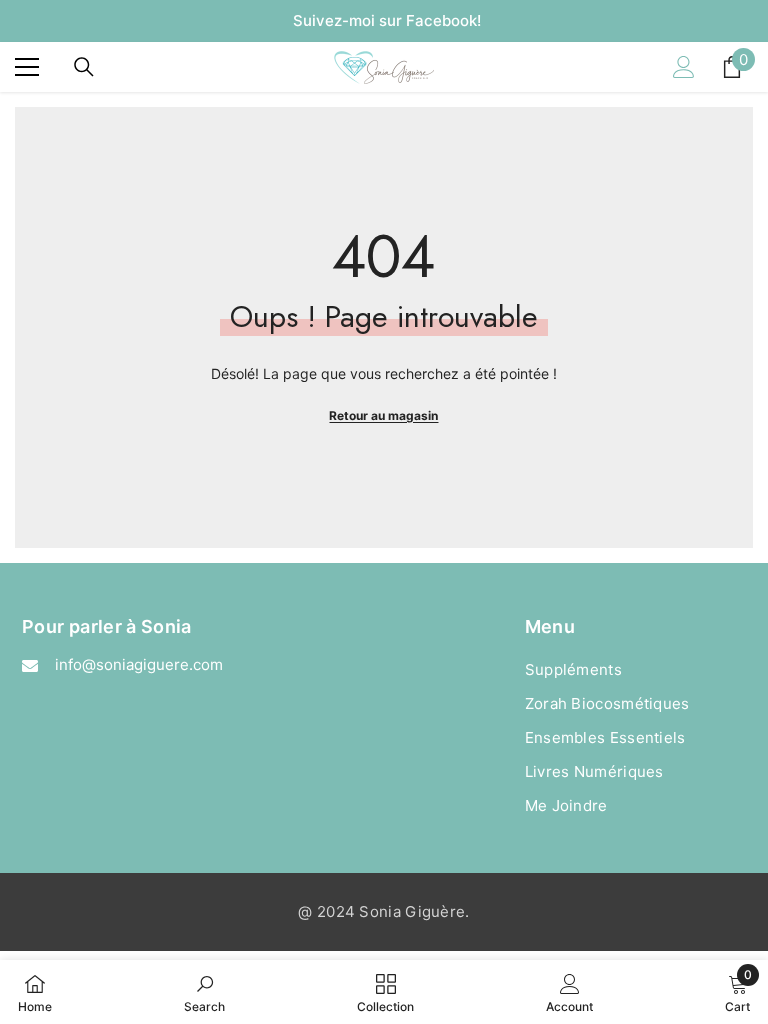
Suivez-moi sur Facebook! (387, 20)
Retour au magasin (383, 415)
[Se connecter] (684, 67)
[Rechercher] (84, 67)
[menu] (27, 67)
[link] (204, 992)
